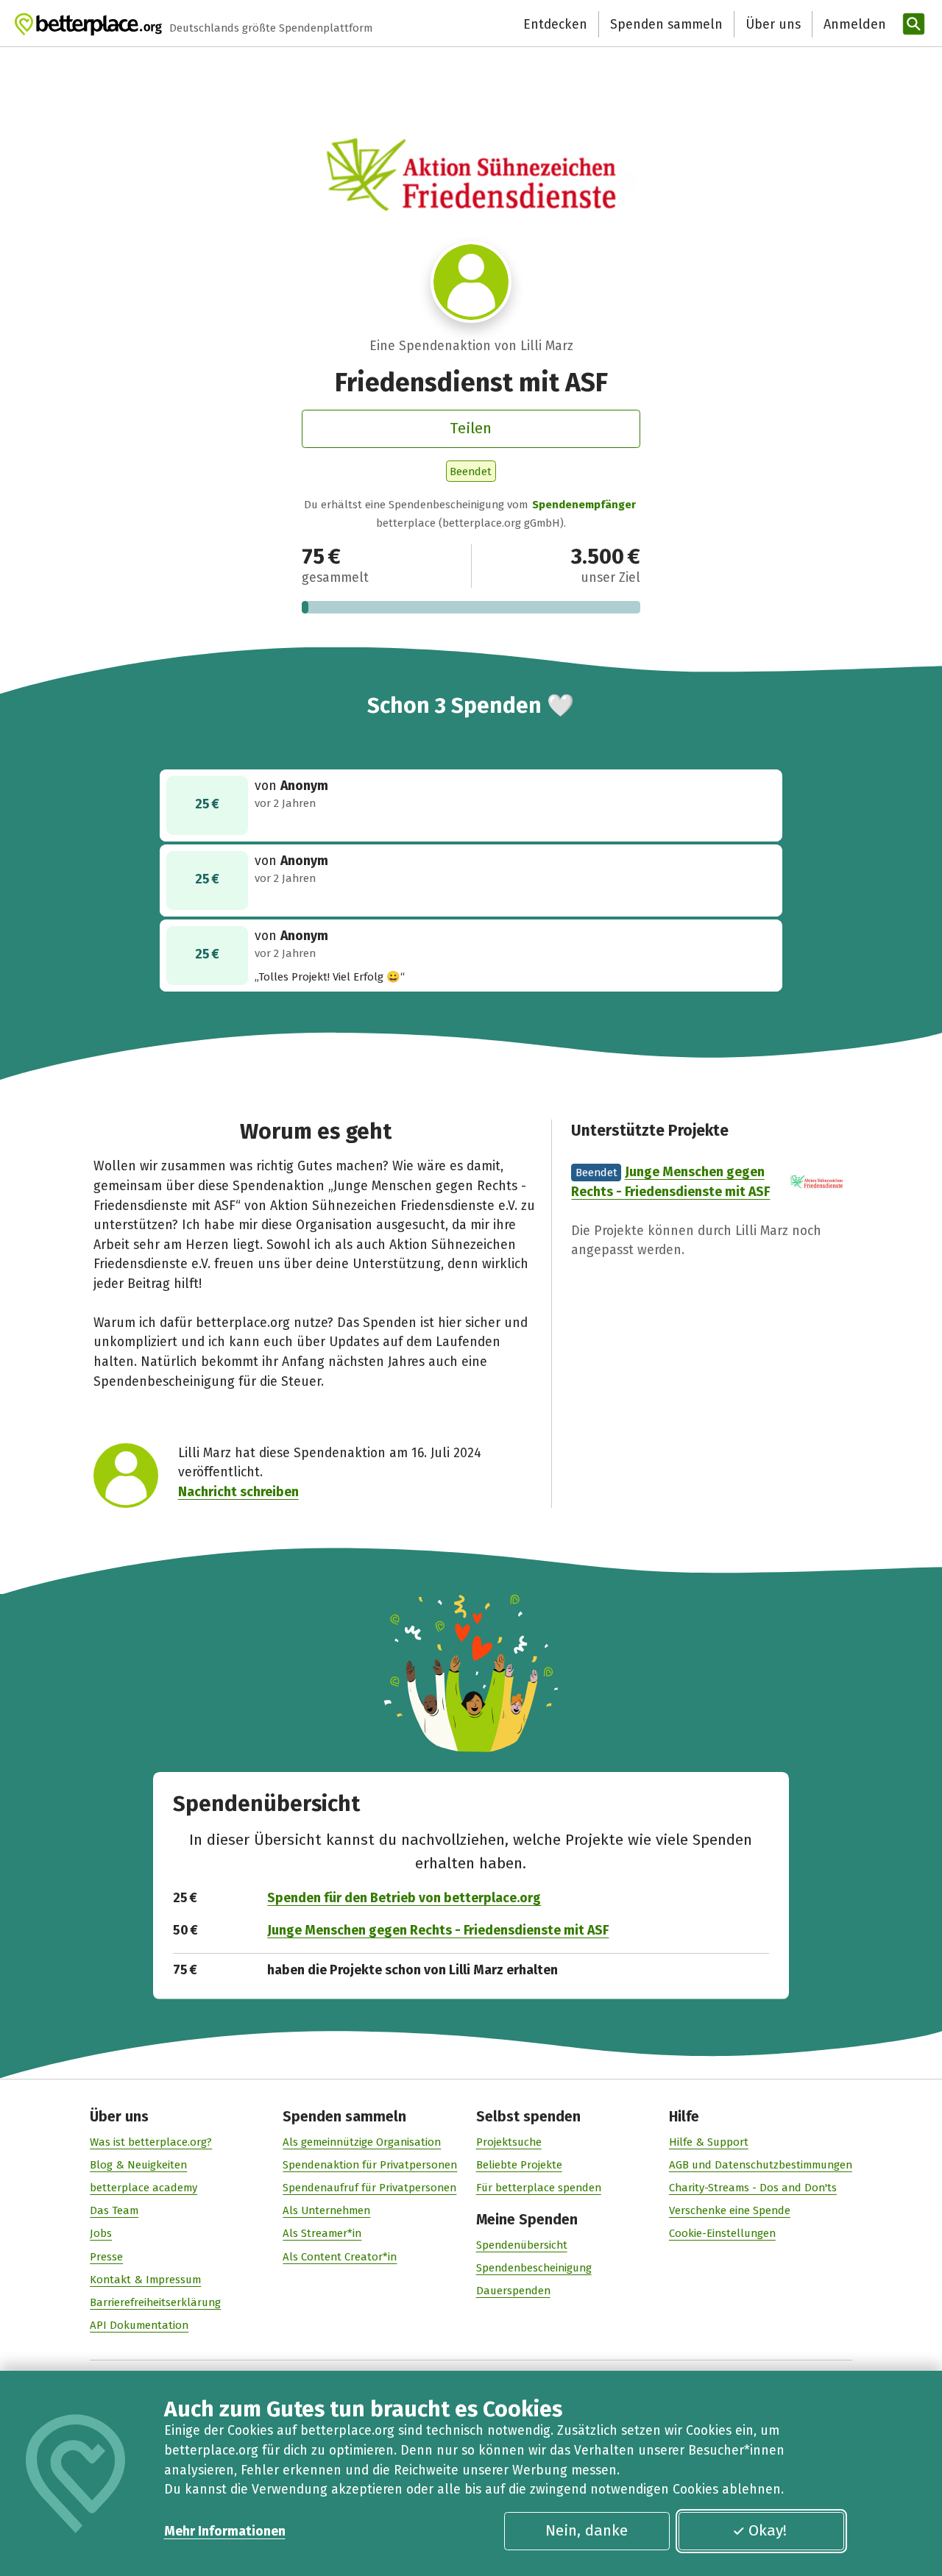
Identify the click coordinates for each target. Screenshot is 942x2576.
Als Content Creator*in (340, 2257)
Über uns (773, 24)
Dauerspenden (513, 2291)
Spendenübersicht (522, 2245)
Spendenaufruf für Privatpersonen (369, 2188)
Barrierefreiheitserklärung (155, 2302)
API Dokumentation (139, 2325)
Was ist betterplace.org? (151, 2142)
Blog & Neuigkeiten (138, 2165)
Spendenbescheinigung (534, 2268)
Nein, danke (587, 2530)
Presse (106, 2257)
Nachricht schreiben (238, 1492)
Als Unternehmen (326, 2210)
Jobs (101, 2233)
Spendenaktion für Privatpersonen (370, 2165)
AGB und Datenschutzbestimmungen (761, 2165)
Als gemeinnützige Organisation (362, 2142)
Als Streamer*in (322, 2233)
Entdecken (555, 24)
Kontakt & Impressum (145, 2280)
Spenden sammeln (666, 24)
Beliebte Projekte (519, 2165)
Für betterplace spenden (539, 2188)
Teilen (471, 428)
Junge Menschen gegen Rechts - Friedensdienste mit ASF (438, 1930)
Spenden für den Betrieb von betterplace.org (404, 1898)
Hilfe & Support (709, 2142)
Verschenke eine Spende (730, 2210)
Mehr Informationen (225, 2531)
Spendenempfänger (584, 505)
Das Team (114, 2210)
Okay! (768, 2530)
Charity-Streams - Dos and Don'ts (753, 2188)
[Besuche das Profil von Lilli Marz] (471, 282)
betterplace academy (144, 2188)
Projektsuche (509, 2142)
